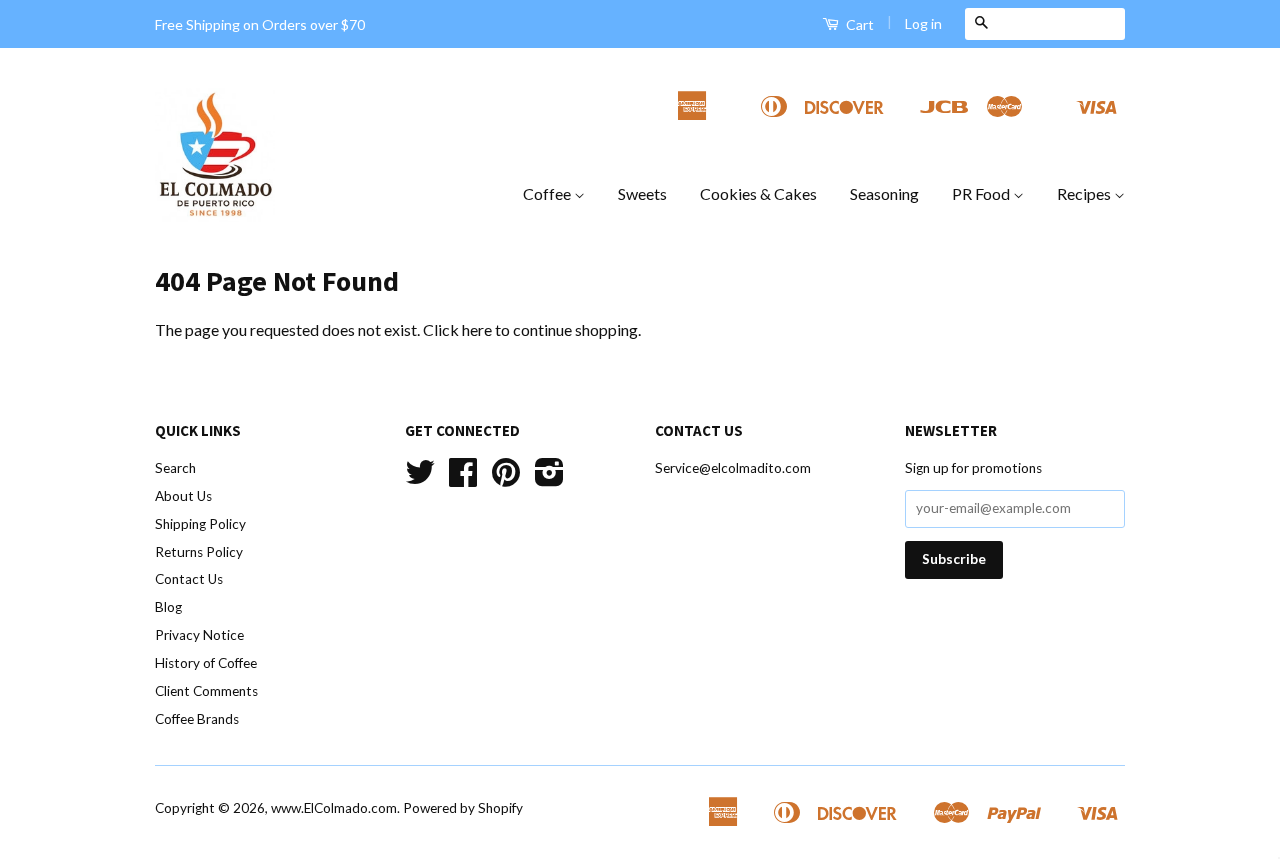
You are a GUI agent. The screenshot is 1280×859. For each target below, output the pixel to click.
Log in (923, 23)
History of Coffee (206, 663)
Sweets (642, 193)
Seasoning (884, 193)
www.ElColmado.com (334, 808)
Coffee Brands (197, 719)
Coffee (548, 193)
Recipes (1085, 193)
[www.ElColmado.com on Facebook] (463, 479)
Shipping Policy (200, 524)
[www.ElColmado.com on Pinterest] (506, 479)
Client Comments (206, 691)
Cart (858, 24)
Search (175, 468)
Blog (168, 607)
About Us (183, 496)
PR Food (982, 193)
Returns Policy (199, 552)
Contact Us (189, 579)
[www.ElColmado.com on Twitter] (420, 479)
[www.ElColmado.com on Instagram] (549, 479)
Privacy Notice (199, 635)
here (477, 329)
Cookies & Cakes (758, 193)
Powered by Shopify (463, 808)
